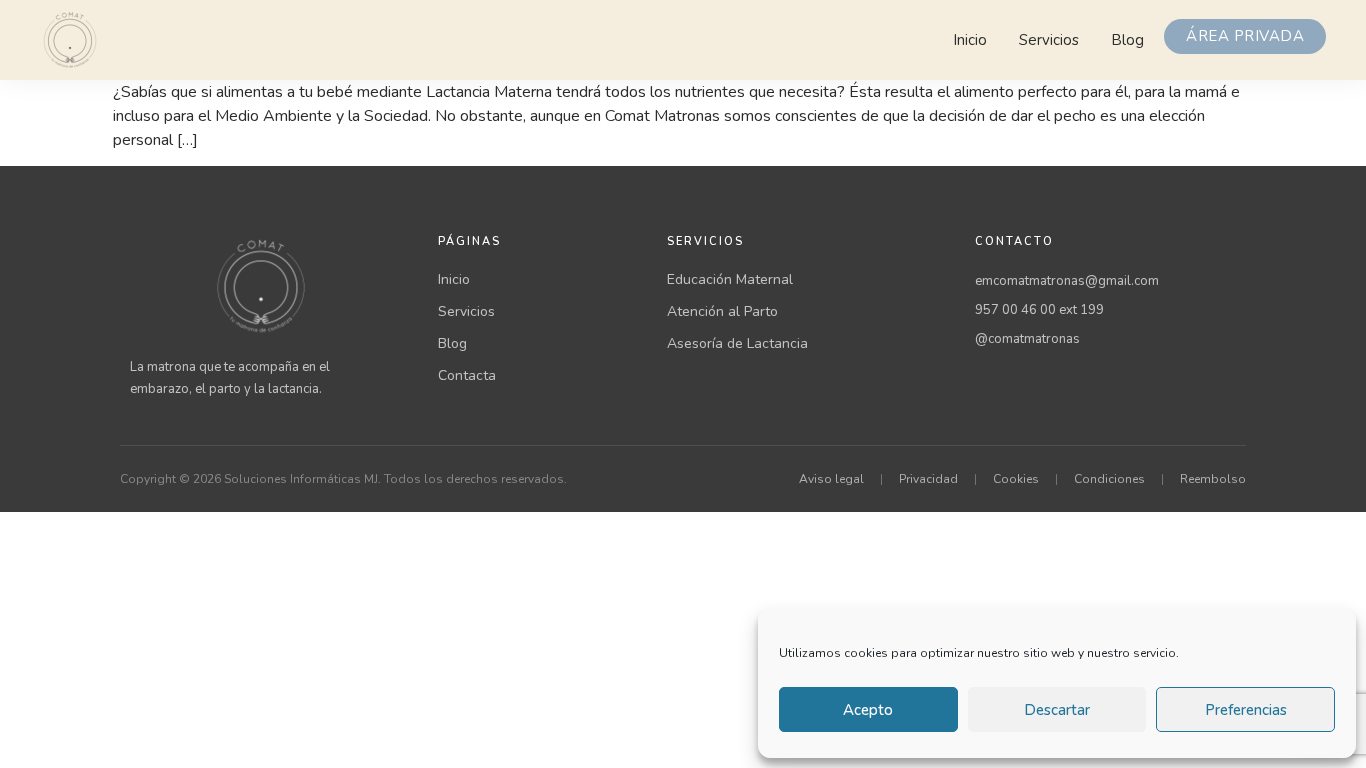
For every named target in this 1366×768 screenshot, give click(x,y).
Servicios (1049, 40)
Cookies (1016, 479)
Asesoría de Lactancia (737, 343)
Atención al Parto (722, 311)
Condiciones (1109, 479)
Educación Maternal (730, 279)
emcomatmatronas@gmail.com (1067, 281)
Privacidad (928, 479)
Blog (1127, 40)
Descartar (1057, 710)
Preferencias (1246, 710)
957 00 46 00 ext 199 (1039, 310)
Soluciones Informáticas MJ (301, 479)
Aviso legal (831, 479)
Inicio (970, 40)
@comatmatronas (1027, 339)
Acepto (868, 710)
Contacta (467, 375)
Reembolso (1213, 479)
